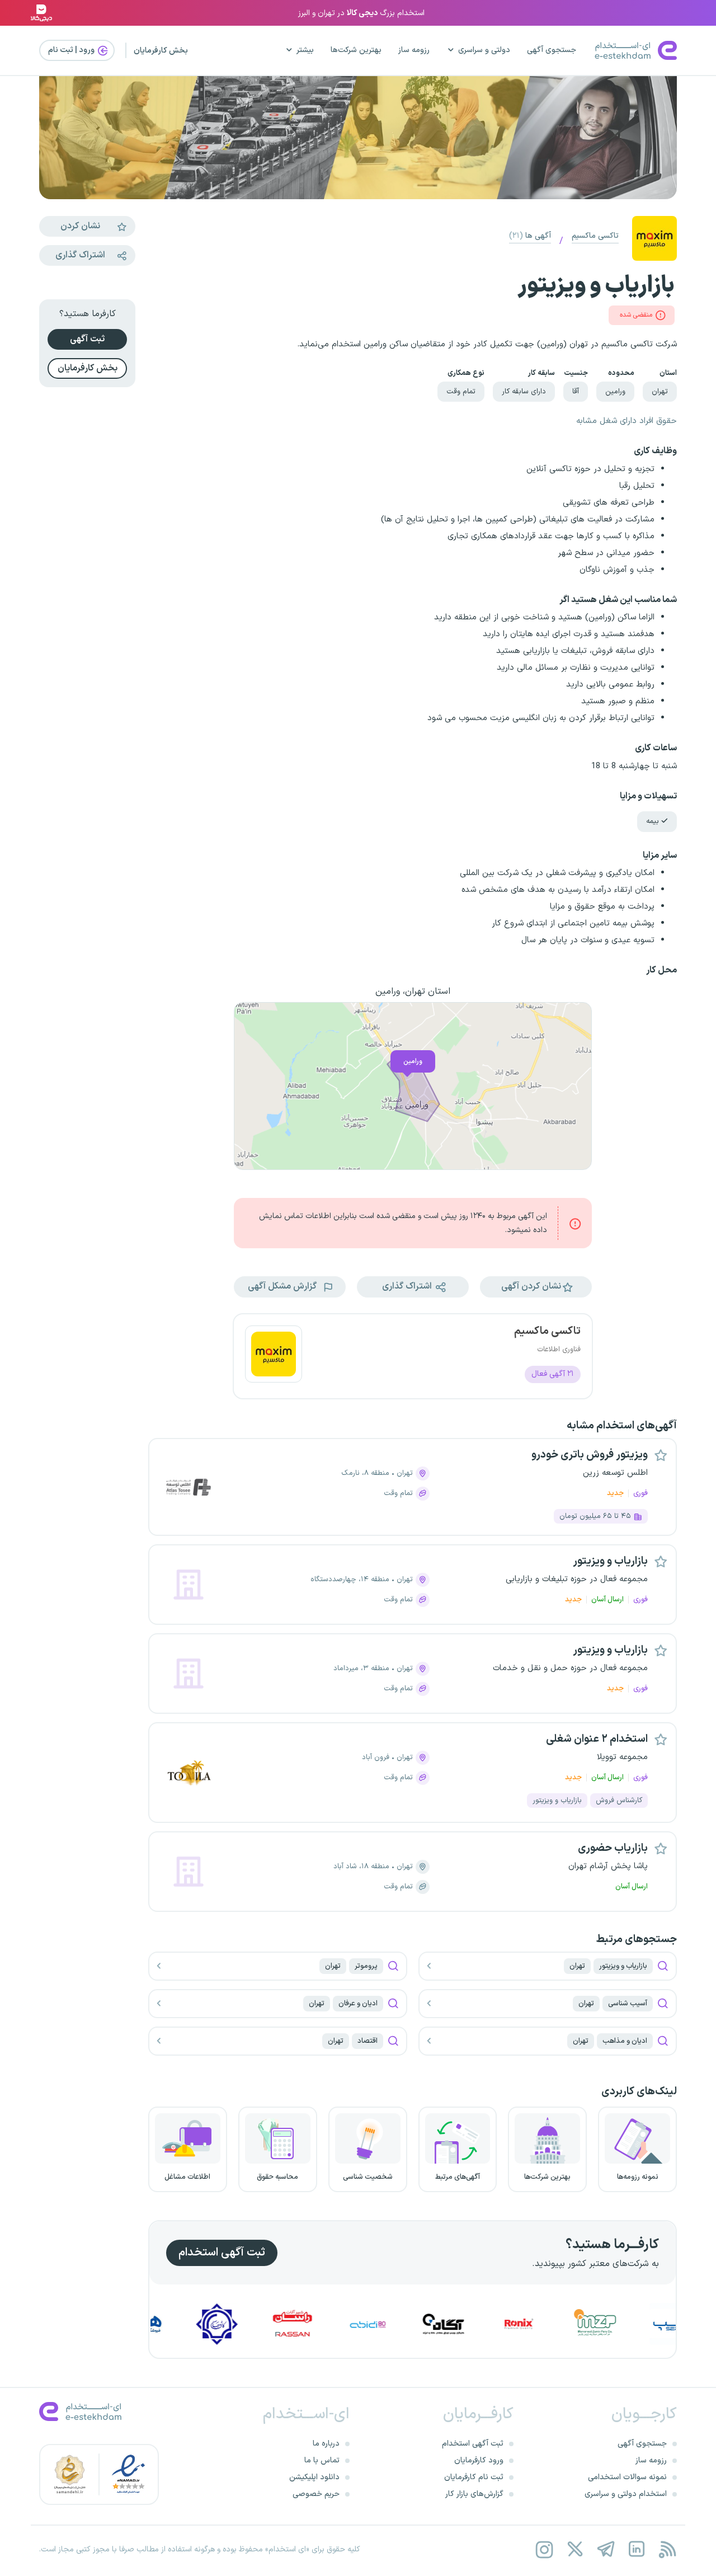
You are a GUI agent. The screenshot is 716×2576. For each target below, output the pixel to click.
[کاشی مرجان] (270, 2324)
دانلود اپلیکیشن (314, 2477)
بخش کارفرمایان (161, 51)
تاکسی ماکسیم (595, 236)
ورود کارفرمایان (479, 2460)
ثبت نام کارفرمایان (474, 2477)
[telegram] (606, 2549)
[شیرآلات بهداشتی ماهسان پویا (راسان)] (345, 2324)
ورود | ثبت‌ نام (72, 50)
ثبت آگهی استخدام (222, 2253)
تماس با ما (322, 2460)
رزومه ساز (414, 50)
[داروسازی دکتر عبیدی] (421, 2324)
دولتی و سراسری (484, 50)
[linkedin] (636, 2549)
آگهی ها (530, 236)
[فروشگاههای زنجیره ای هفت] (194, 2324)
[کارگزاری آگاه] (496, 2324)
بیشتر (305, 50)
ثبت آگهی (87, 339)
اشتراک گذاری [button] (408, 1287)
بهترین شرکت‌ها (356, 50)
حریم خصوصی (316, 2494)
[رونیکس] (572, 2324)
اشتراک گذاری (80, 255)
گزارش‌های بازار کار (474, 2494)
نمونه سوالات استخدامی (627, 2477)
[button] (536, 1287)
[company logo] (274, 1356)
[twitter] (575, 2549)
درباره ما (326, 2444)
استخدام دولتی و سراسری (626, 2494)
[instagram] (544, 2549)
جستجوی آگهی (552, 50)
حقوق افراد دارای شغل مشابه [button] (626, 421)
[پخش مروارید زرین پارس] (648, 2324)
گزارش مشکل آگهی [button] (283, 1287)
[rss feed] (667, 2549)
